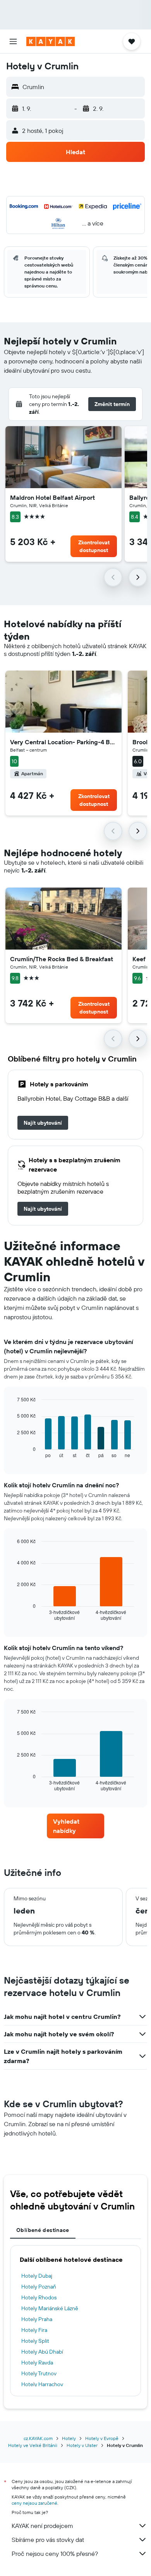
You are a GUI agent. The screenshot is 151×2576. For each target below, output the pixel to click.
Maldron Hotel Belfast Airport (52, 497)
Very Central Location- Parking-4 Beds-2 (63, 742)
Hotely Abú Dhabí (42, 2352)
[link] (43, 1123)
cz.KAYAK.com (38, 2438)
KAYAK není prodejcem (42, 2526)
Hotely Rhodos (39, 2297)
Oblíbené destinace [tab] (43, 2230)
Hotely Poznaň (39, 2287)
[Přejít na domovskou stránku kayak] (51, 41)
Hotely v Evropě (102, 2438)
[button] (13, 41)
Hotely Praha (37, 2319)
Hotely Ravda (37, 2363)
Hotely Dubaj (37, 2276)
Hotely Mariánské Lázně (50, 2308)
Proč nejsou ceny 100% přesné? (55, 2554)
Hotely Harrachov (42, 2384)
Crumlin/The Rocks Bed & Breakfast (62, 959)
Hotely (69, 2438)
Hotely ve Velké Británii (33, 2445)
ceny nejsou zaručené (34, 2503)
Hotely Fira (34, 2330)
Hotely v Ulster (82, 2445)
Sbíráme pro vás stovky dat (48, 2540)
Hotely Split (35, 2341)
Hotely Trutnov (39, 2373)
